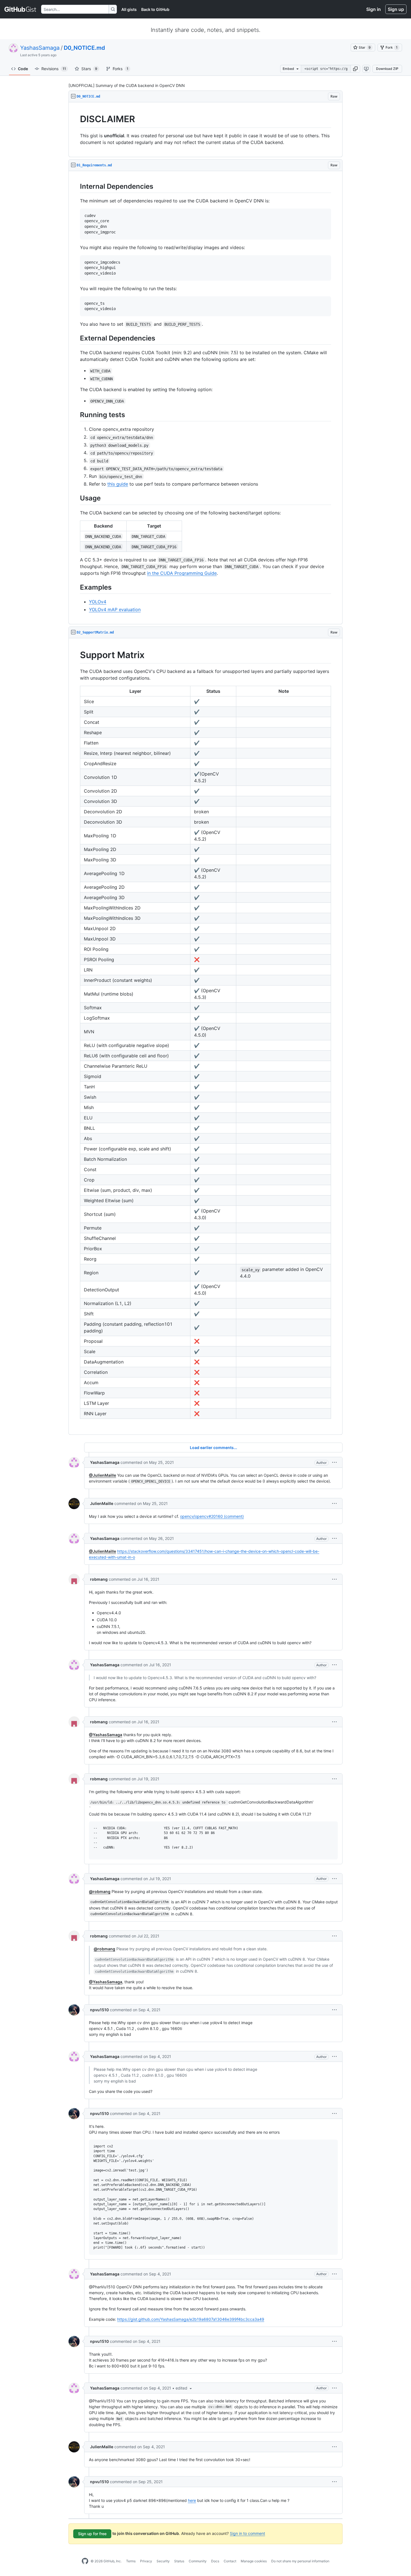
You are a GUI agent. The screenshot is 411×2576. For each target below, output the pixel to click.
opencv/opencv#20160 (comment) (212, 1516)
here (192, 2500)
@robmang (100, 1891)
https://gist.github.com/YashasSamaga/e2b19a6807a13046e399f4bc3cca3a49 (191, 2319)
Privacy (146, 2561)
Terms (131, 2561)
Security (163, 2561)
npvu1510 (99, 2010)
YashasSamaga (40, 48)
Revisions (54, 69)
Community (198, 2561)
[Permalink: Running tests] (76, 415)
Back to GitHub (155, 9)
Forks (121, 69)
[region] (206, 130)
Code (23, 69)
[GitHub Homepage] (85, 2561)
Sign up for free (92, 2534)
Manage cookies (254, 2561)
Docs (215, 2561)
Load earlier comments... (213, 1447)
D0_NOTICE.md (84, 48)
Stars (89, 69)
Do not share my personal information (300, 2561)
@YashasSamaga (106, 1735)
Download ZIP (387, 69)
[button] (355, 69)
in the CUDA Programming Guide (182, 573)
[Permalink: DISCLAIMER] (76, 119)
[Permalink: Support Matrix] (76, 655)
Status (179, 2561)
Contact (230, 2561)
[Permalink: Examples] (76, 587)
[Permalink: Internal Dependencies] (76, 186)
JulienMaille (102, 1503)
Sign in (374, 9)
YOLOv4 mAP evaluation (115, 609)
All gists (129, 9)
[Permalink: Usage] (76, 498)
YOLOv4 (98, 602)
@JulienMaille (102, 1475)
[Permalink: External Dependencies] (76, 338)
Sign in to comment (247, 2533)
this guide (118, 484)
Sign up (396, 9)
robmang (99, 1579)
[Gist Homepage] (21, 9)
